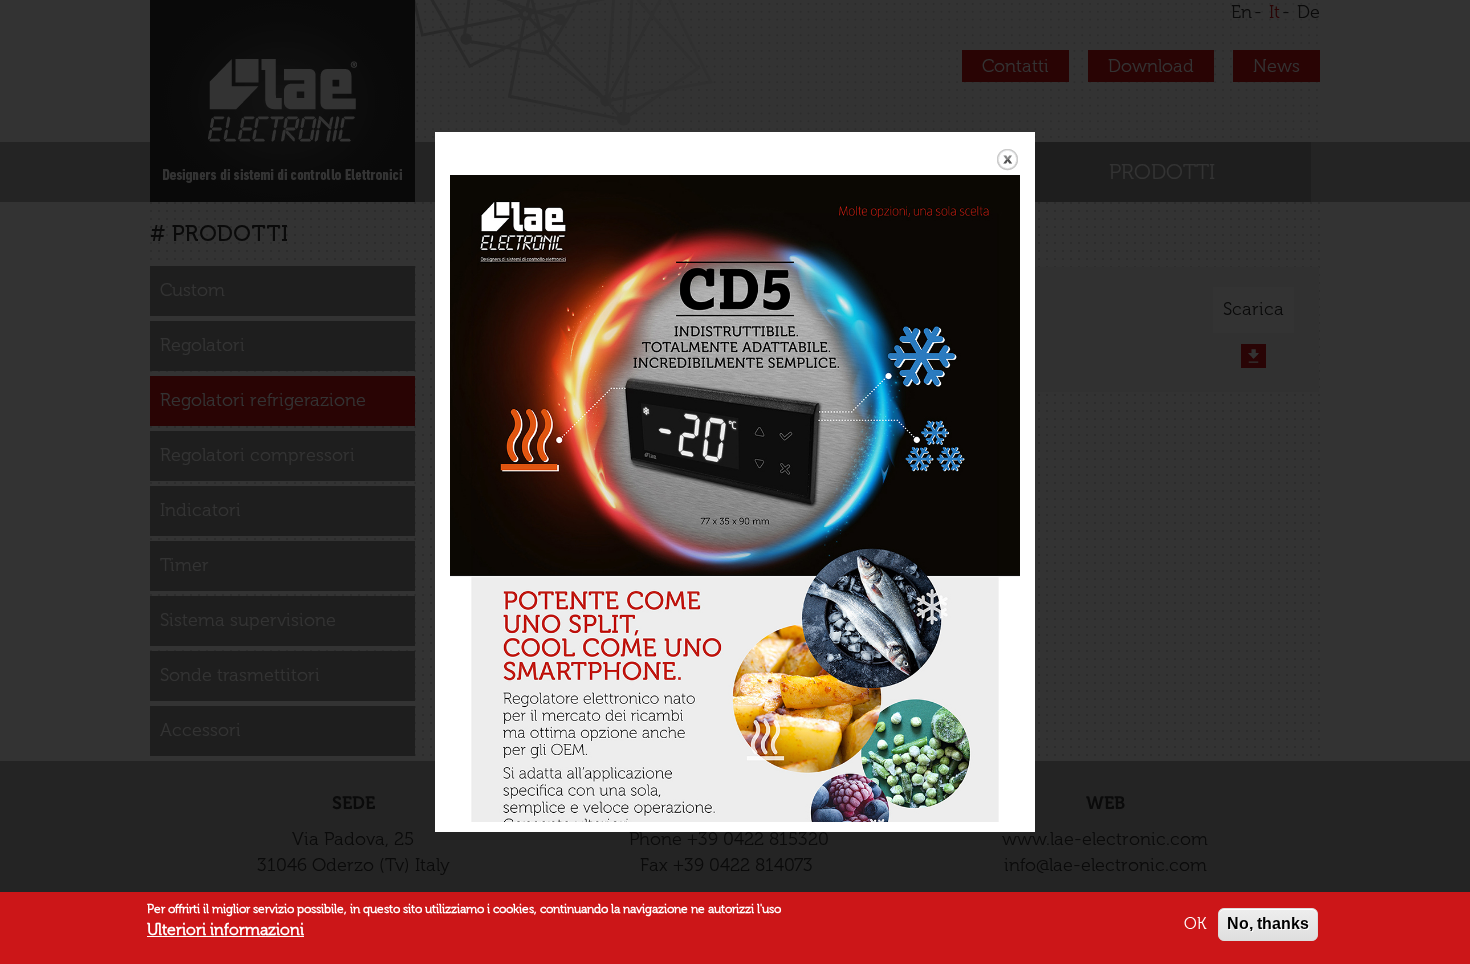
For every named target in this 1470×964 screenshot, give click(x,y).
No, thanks (1268, 923)
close (1007, 159)
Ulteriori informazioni (225, 930)
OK (1195, 923)
